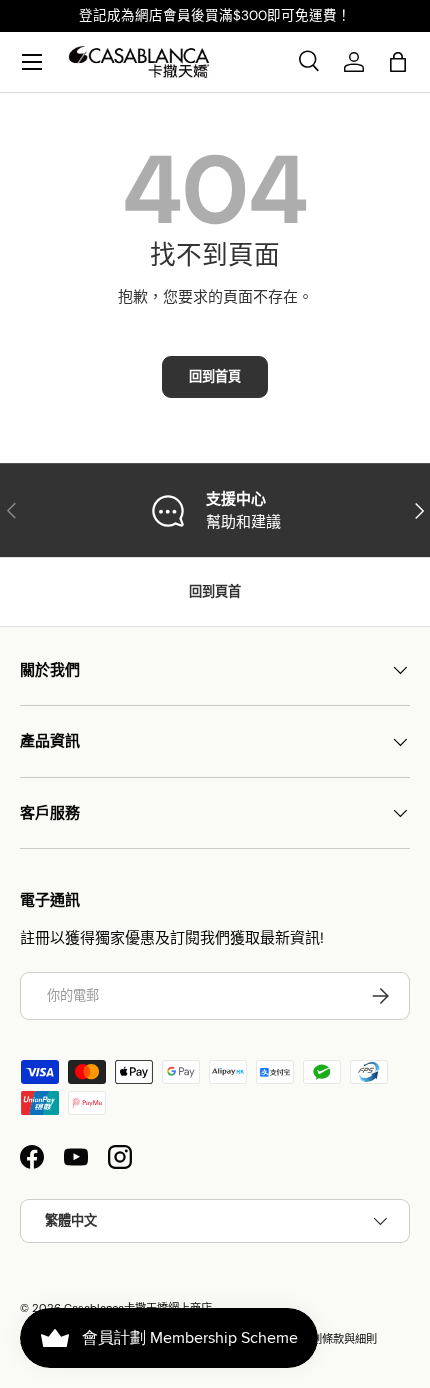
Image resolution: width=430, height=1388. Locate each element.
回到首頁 (215, 376)
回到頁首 (215, 591)
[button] (398, 62)
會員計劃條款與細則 (327, 1339)
